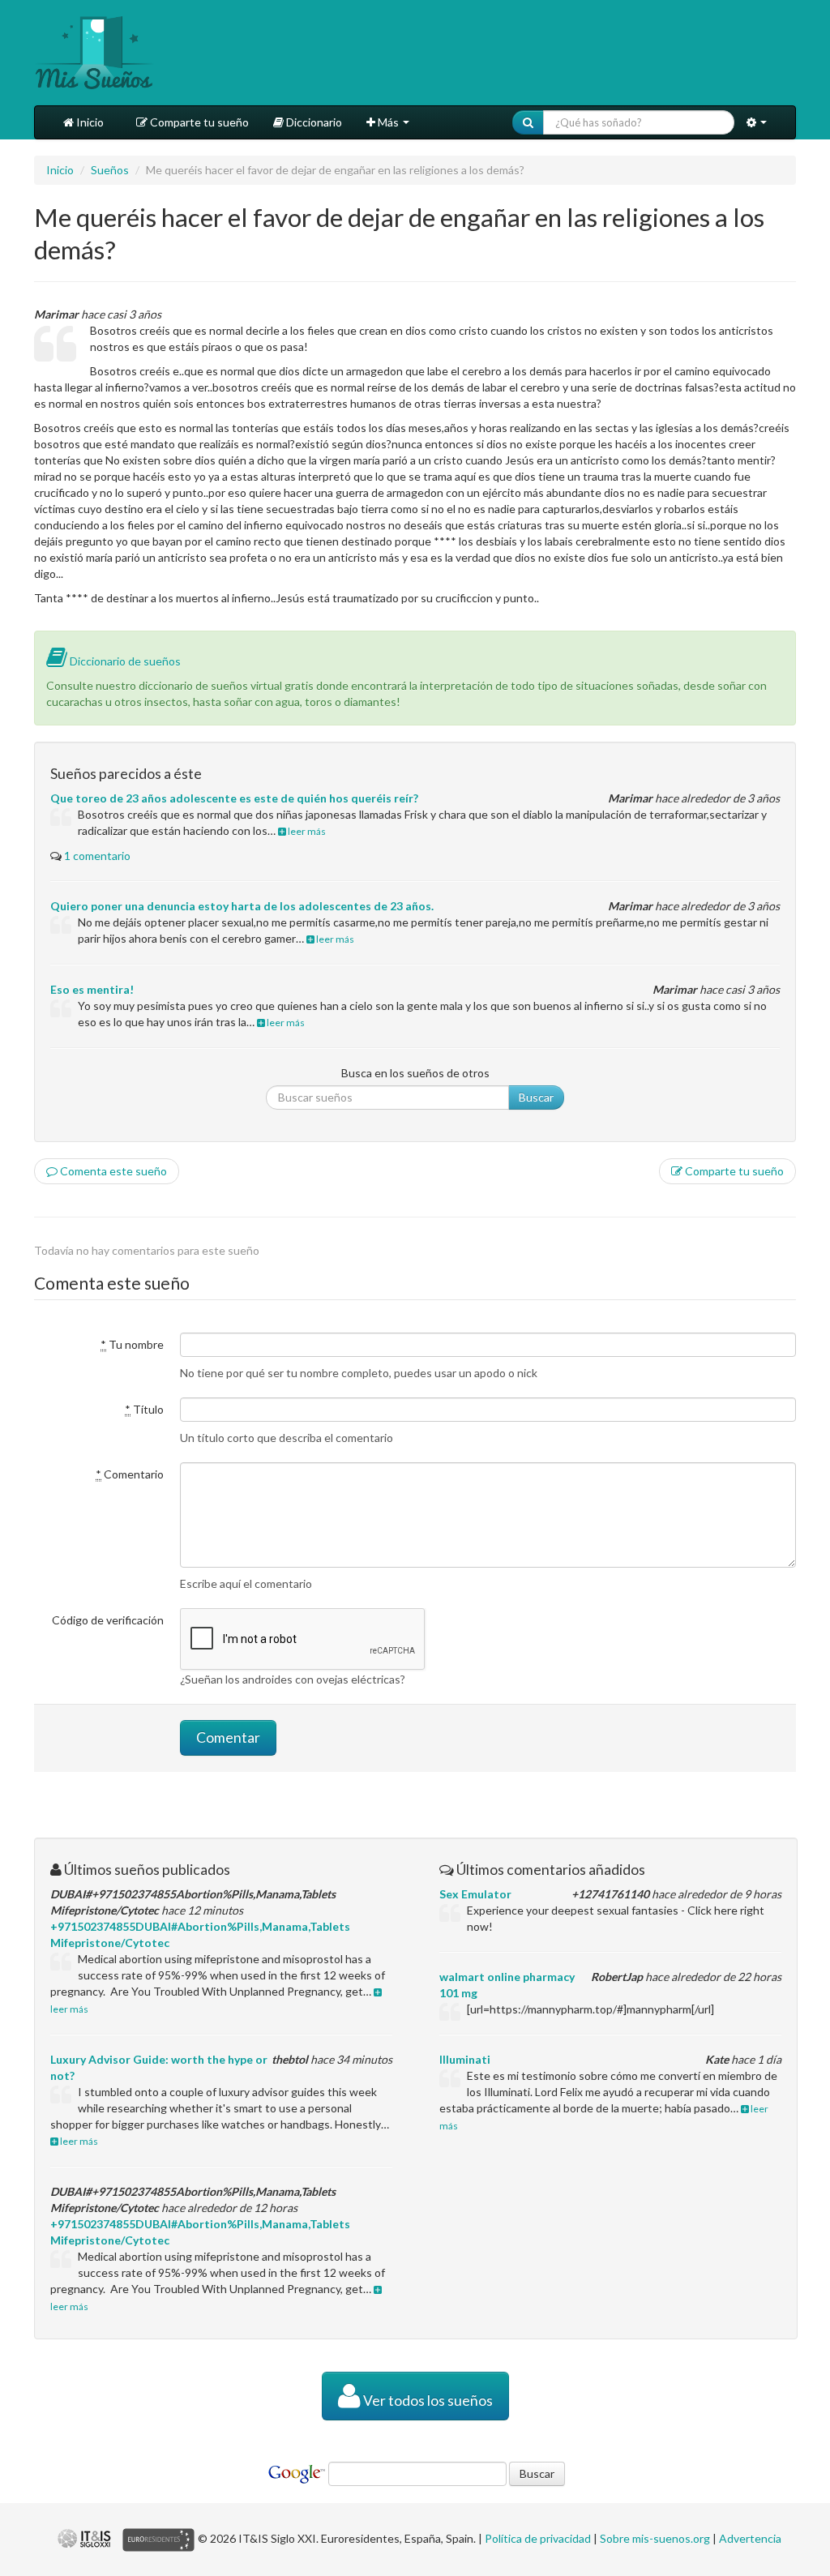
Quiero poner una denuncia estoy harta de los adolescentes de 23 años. (242, 906)
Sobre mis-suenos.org (655, 2538)
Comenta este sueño (112, 1171)
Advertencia (750, 2538)
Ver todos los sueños (427, 2401)
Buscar (536, 1097)
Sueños (110, 170)
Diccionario (313, 122)
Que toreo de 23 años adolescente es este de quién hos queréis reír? (234, 798)
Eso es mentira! (92, 989)
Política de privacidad (538, 2538)
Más (388, 122)
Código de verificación (108, 1620)
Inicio (89, 122)
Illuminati (465, 2059)
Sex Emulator (475, 1894)
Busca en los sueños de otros (415, 1073)
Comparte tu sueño (198, 122)
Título (144, 1409)
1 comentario (97, 856)
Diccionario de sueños (124, 661)
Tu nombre (132, 1344)
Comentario (130, 1474)
